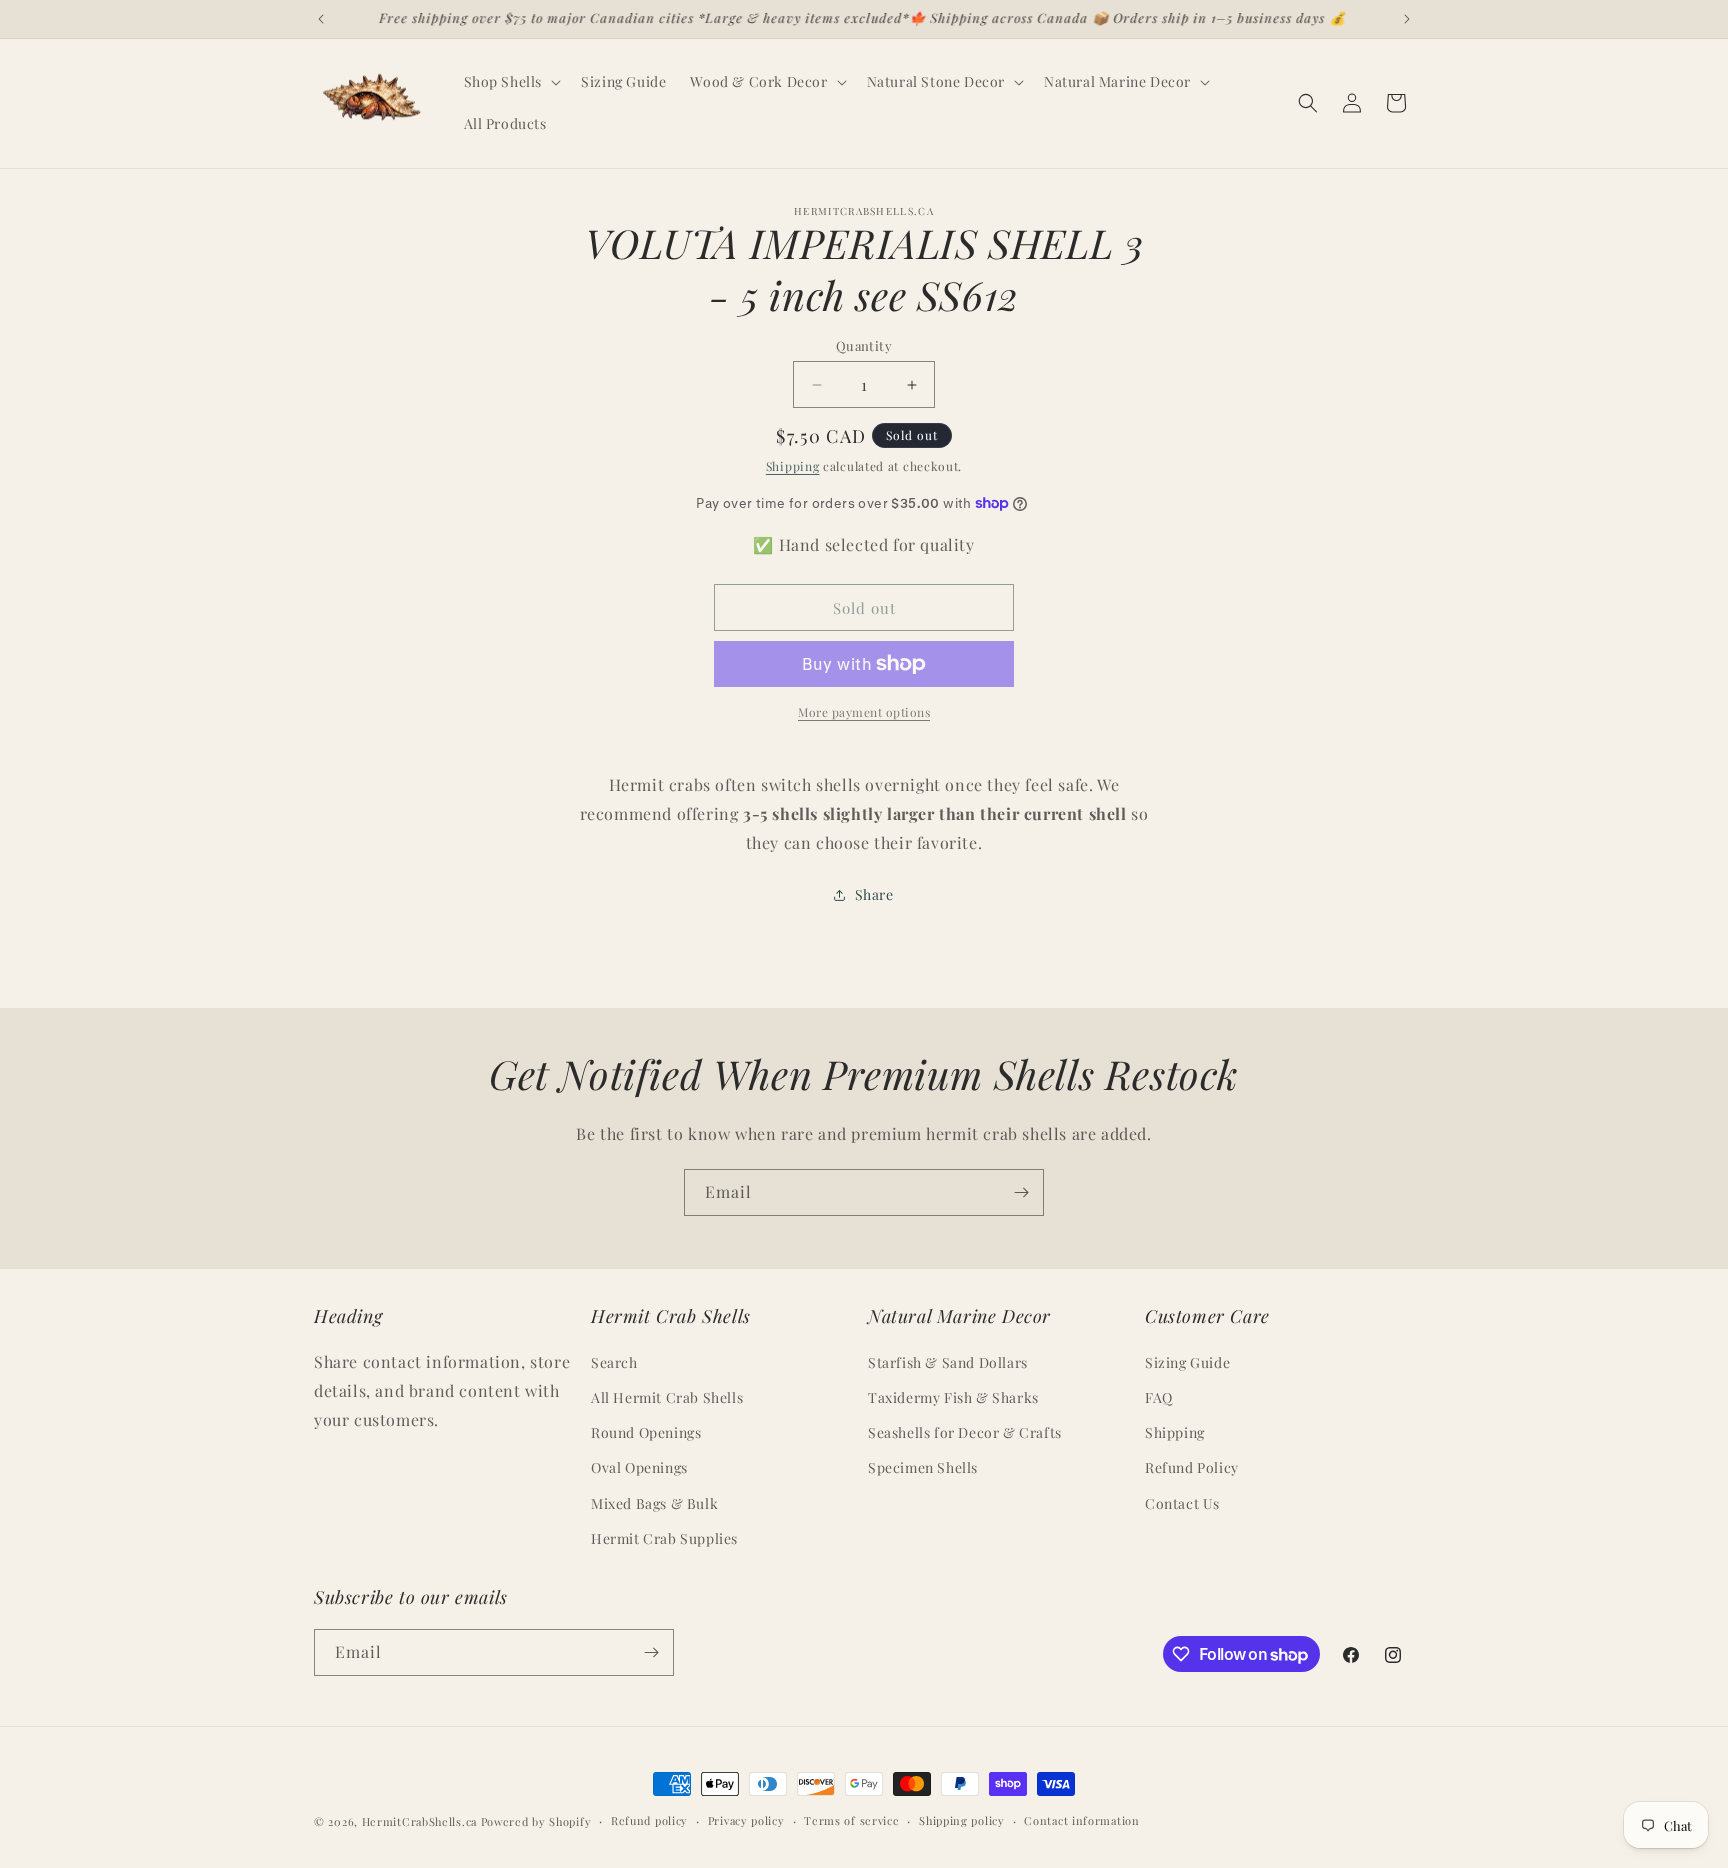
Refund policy (649, 1820)
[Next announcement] (1407, 19)
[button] (511, 82)
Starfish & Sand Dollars (948, 1362)
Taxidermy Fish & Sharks (953, 1397)
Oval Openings (639, 1467)
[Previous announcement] (321, 19)
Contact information (1081, 1820)
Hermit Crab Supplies (664, 1538)
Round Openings (646, 1432)
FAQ (1159, 1397)
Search (614, 1362)
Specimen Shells (923, 1467)
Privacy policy (746, 1820)
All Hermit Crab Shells (667, 1397)
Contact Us (1182, 1503)
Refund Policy (1192, 1467)
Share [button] (874, 894)
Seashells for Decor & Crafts (965, 1432)
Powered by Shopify (536, 1821)
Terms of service (851, 1820)
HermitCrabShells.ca (419, 1821)
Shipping (793, 466)
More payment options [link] (864, 712)
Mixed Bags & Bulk (654, 1503)
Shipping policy (962, 1820)
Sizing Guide (1187, 1362)
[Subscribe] (1021, 1192)
